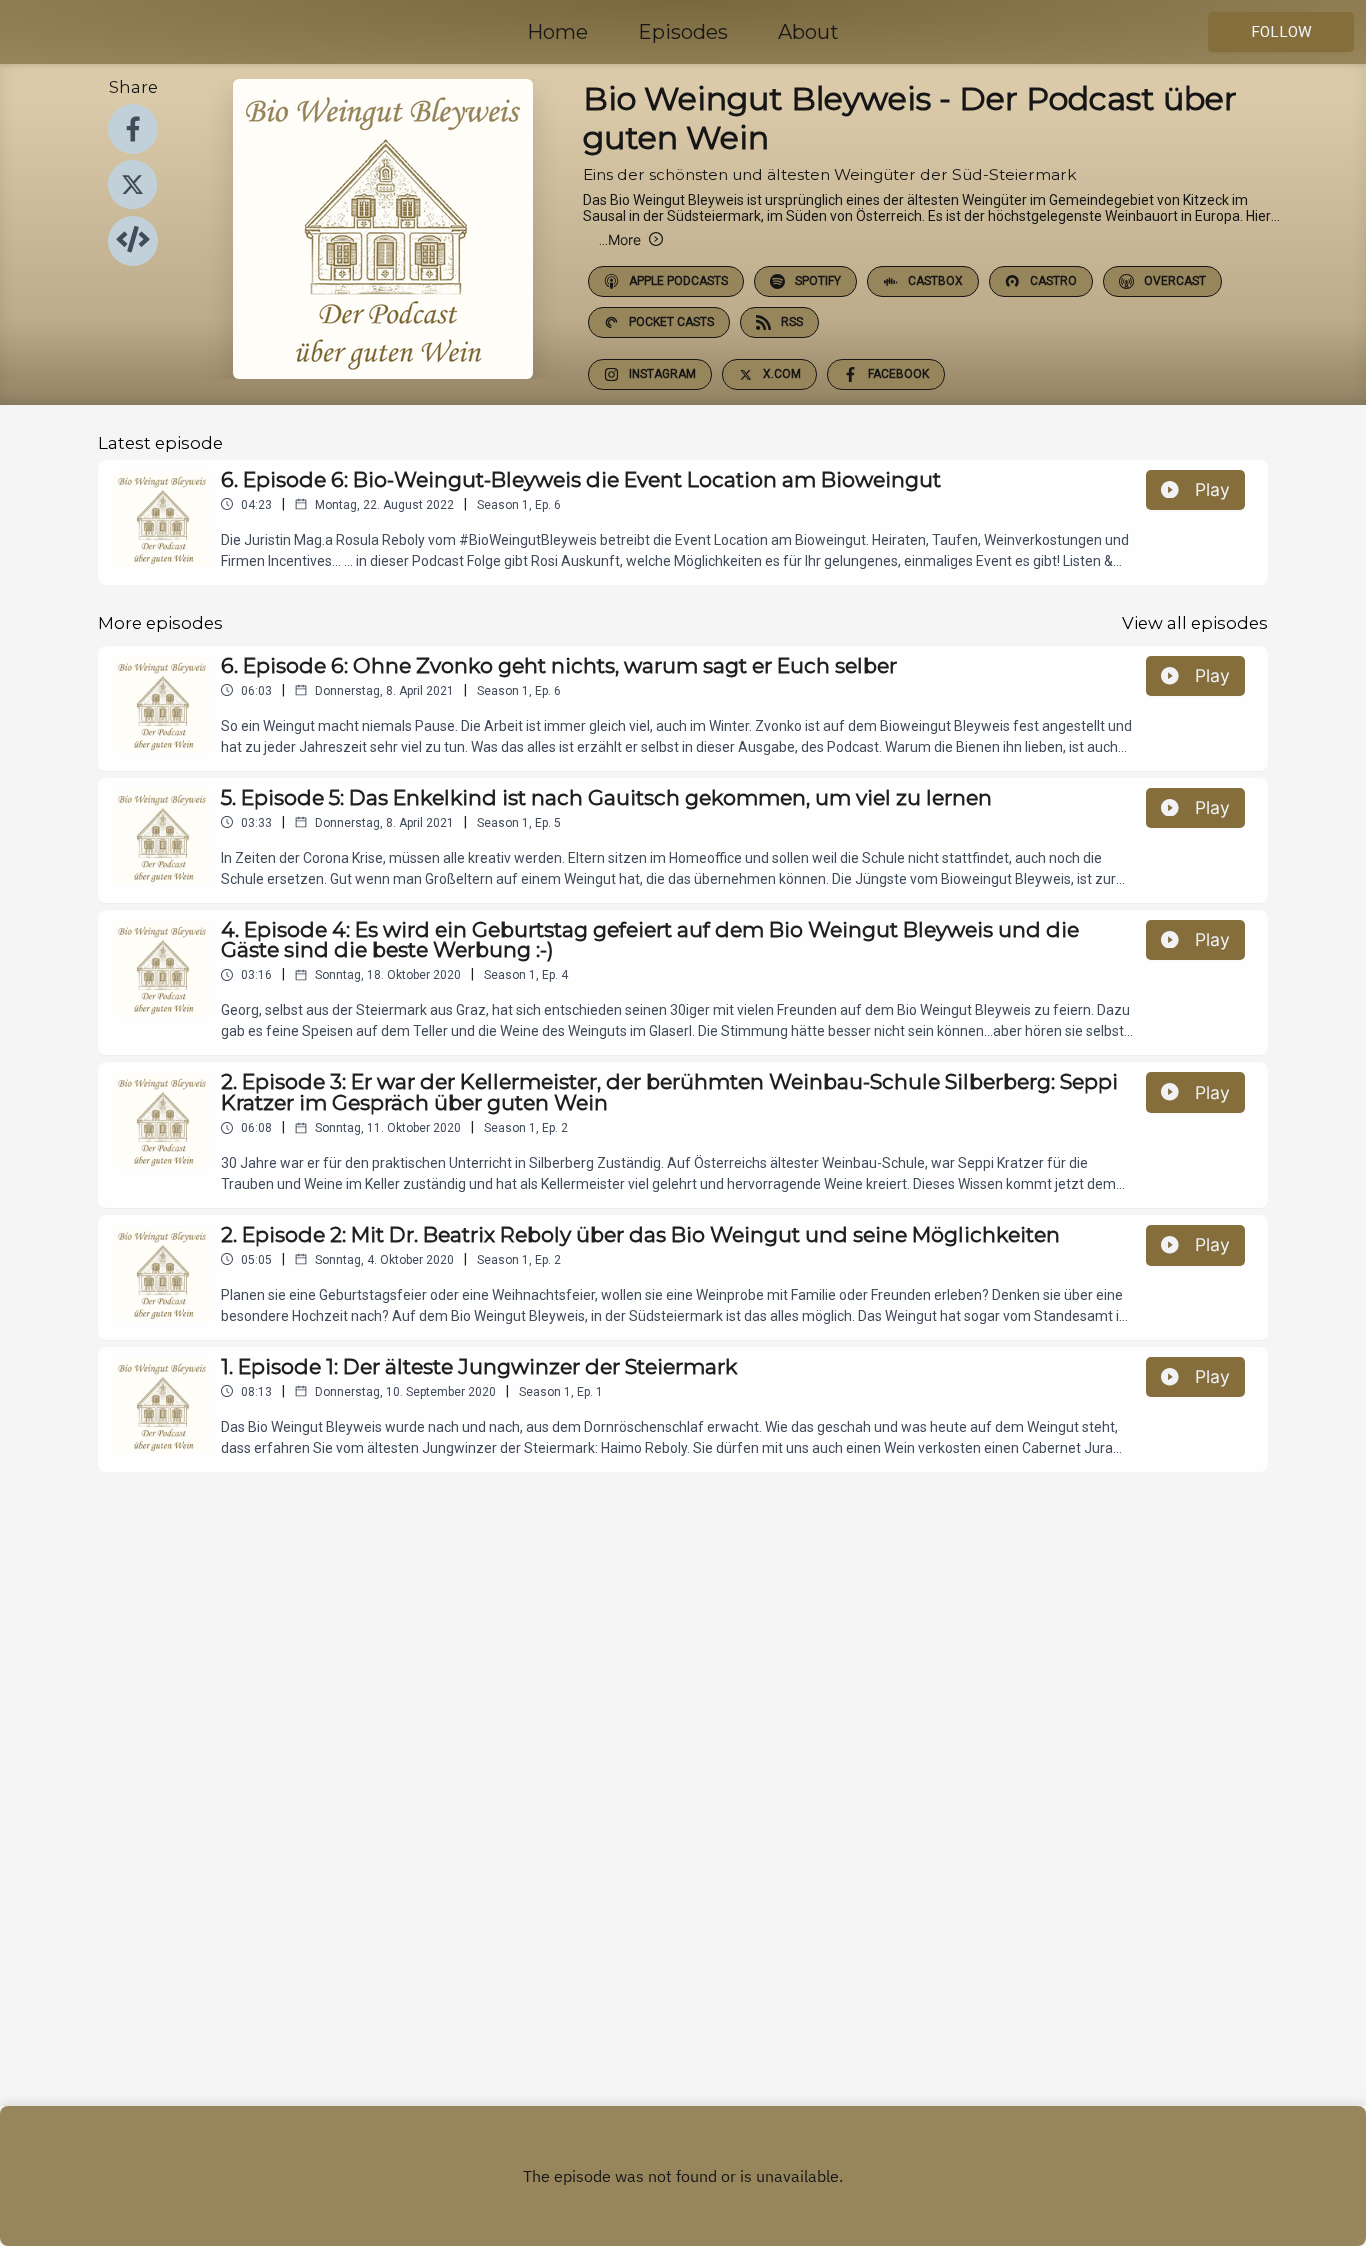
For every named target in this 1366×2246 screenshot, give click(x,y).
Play (1212, 489)
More (620, 239)
